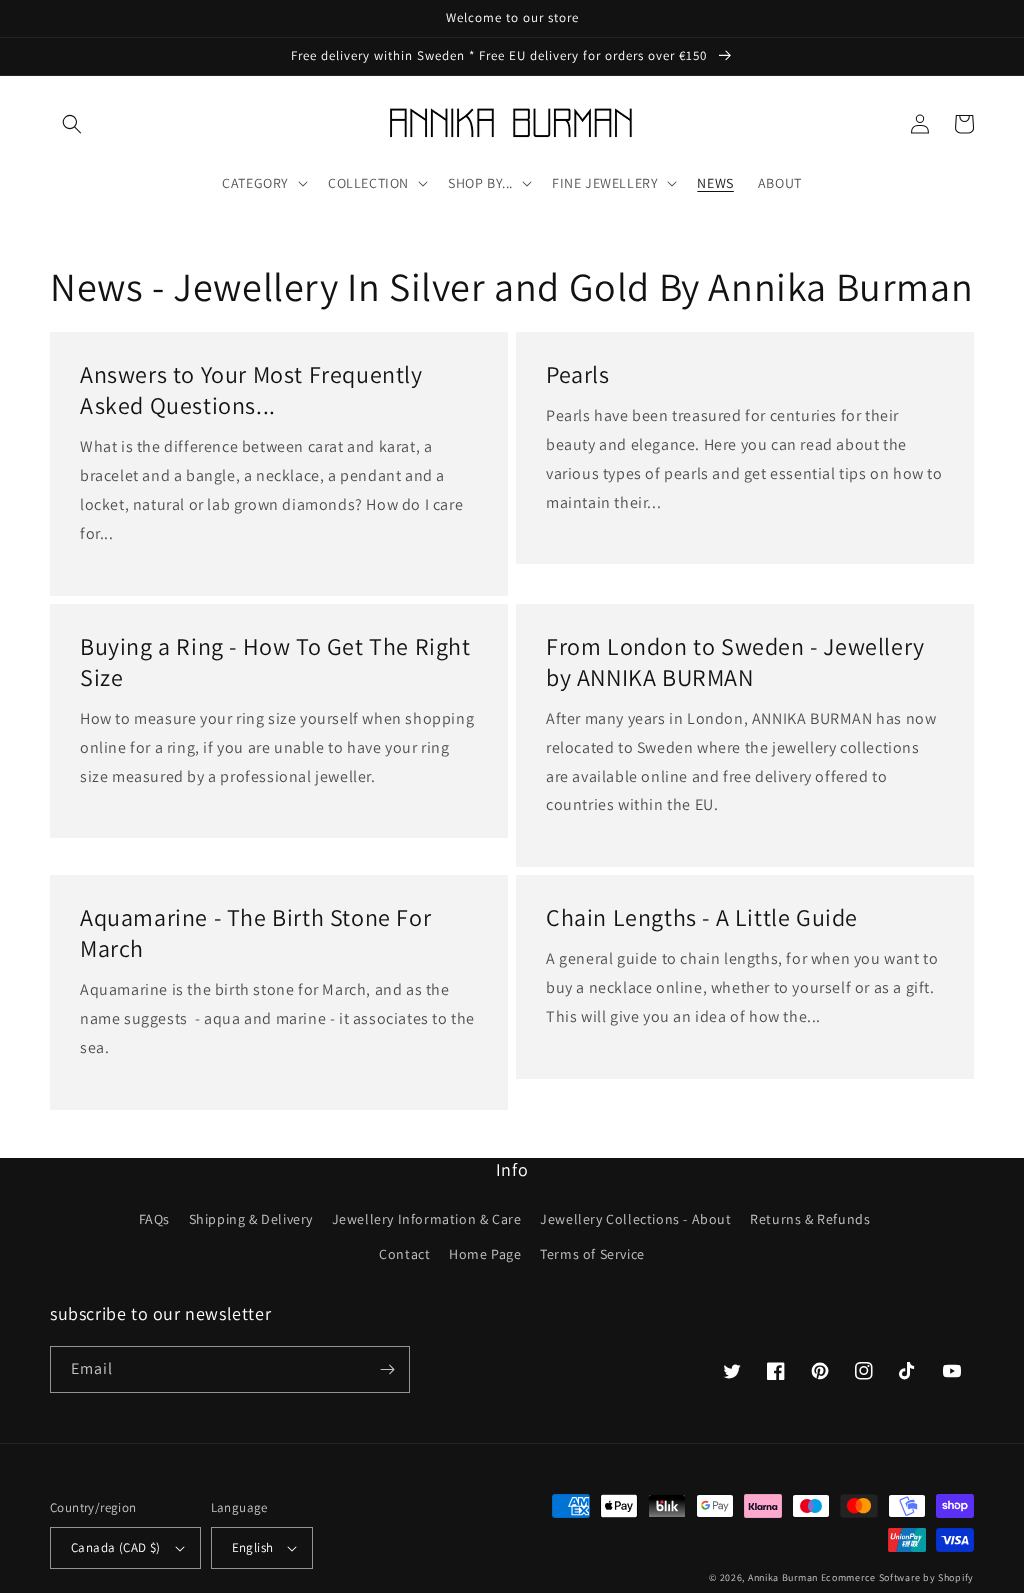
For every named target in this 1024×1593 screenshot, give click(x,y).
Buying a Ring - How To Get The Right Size (275, 662)
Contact (404, 1254)
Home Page (485, 1254)
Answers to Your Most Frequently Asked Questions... (251, 390)
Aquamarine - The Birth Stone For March (255, 933)
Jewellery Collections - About (635, 1219)
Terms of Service (592, 1254)
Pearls (578, 374)
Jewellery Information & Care (427, 1219)
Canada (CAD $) (116, 1547)
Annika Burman (784, 1577)
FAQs (154, 1219)
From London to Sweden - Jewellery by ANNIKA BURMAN (735, 662)
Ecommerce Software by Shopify (897, 1577)
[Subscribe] (387, 1369)
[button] (72, 124)
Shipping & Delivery (251, 1219)
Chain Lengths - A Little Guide (702, 917)
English (253, 1547)
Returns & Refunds (810, 1219)
